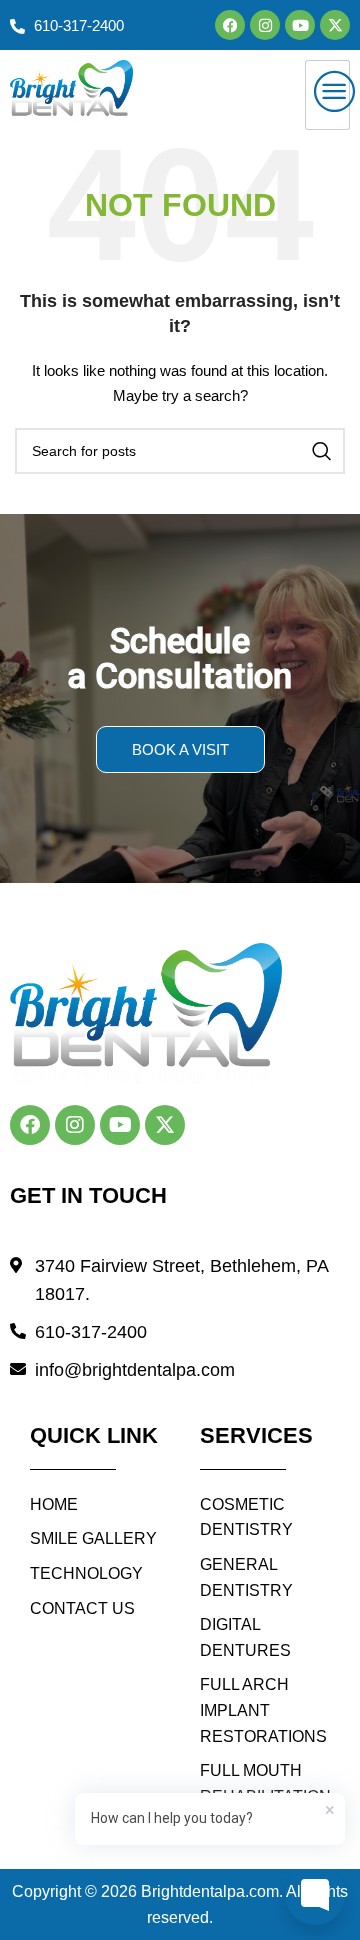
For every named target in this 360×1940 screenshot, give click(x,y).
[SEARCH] (322, 451)
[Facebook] (230, 25)
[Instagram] (265, 25)
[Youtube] (300, 25)
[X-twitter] (335, 25)
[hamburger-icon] (327, 95)
